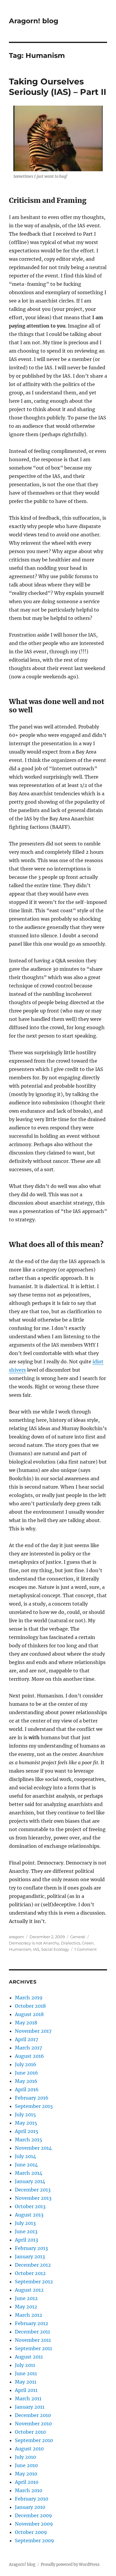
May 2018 (26, 2023)
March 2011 (28, 2398)
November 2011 (33, 2340)
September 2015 (34, 2106)
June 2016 (26, 2073)
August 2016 (29, 2056)
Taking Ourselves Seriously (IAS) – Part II (58, 87)
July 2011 (25, 2365)
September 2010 (34, 2440)
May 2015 (26, 2123)
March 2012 (29, 2315)
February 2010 (32, 2499)
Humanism (20, 1949)
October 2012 (30, 2273)
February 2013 (31, 2248)
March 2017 (28, 2048)
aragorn (17, 1937)
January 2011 (30, 2407)
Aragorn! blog (34, 21)
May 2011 (26, 2382)
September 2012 (34, 2282)
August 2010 (29, 2449)
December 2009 (33, 2515)
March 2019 (29, 1998)
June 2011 (26, 2373)
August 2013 (29, 2215)
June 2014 (26, 2165)
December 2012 (33, 2265)
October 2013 (30, 2206)
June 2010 (26, 2465)
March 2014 (29, 2173)
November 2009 (34, 2524)
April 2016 (27, 2089)
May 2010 (26, 2474)
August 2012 (29, 2290)
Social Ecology (55, 1949)
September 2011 (33, 2348)
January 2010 (30, 2507)
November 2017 (33, 2031)
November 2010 (33, 2424)
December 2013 (33, 2190)
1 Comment (86, 1949)
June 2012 (26, 2298)
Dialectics (70, 1943)
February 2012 (32, 2323)
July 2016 (26, 2064)
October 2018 (30, 2006)
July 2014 (25, 2156)
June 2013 (26, 2231)
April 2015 (27, 2131)
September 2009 (35, 2540)
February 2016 (32, 2098)
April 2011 (26, 2390)
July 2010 (25, 2457)
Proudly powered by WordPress (70, 2565)
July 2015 (25, 2114)
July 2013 (25, 2223)
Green (88, 1943)
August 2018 (29, 2014)
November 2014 (33, 2148)
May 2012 (26, 2307)
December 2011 (32, 2332)
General (78, 1937)
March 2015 (29, 2140)
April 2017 (26, 2039)
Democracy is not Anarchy (34, 1943)
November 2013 (33, 2198)
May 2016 (26, 2081)
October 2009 (31, 2532)
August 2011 (29, 2357)
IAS (36, 1949)
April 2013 (26, 2240)
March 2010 (29, 2490)
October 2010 (30, 2432)
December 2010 (33, 2415)
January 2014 (30, 2181)
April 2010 (27, 2482)
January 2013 (30, 2256)
